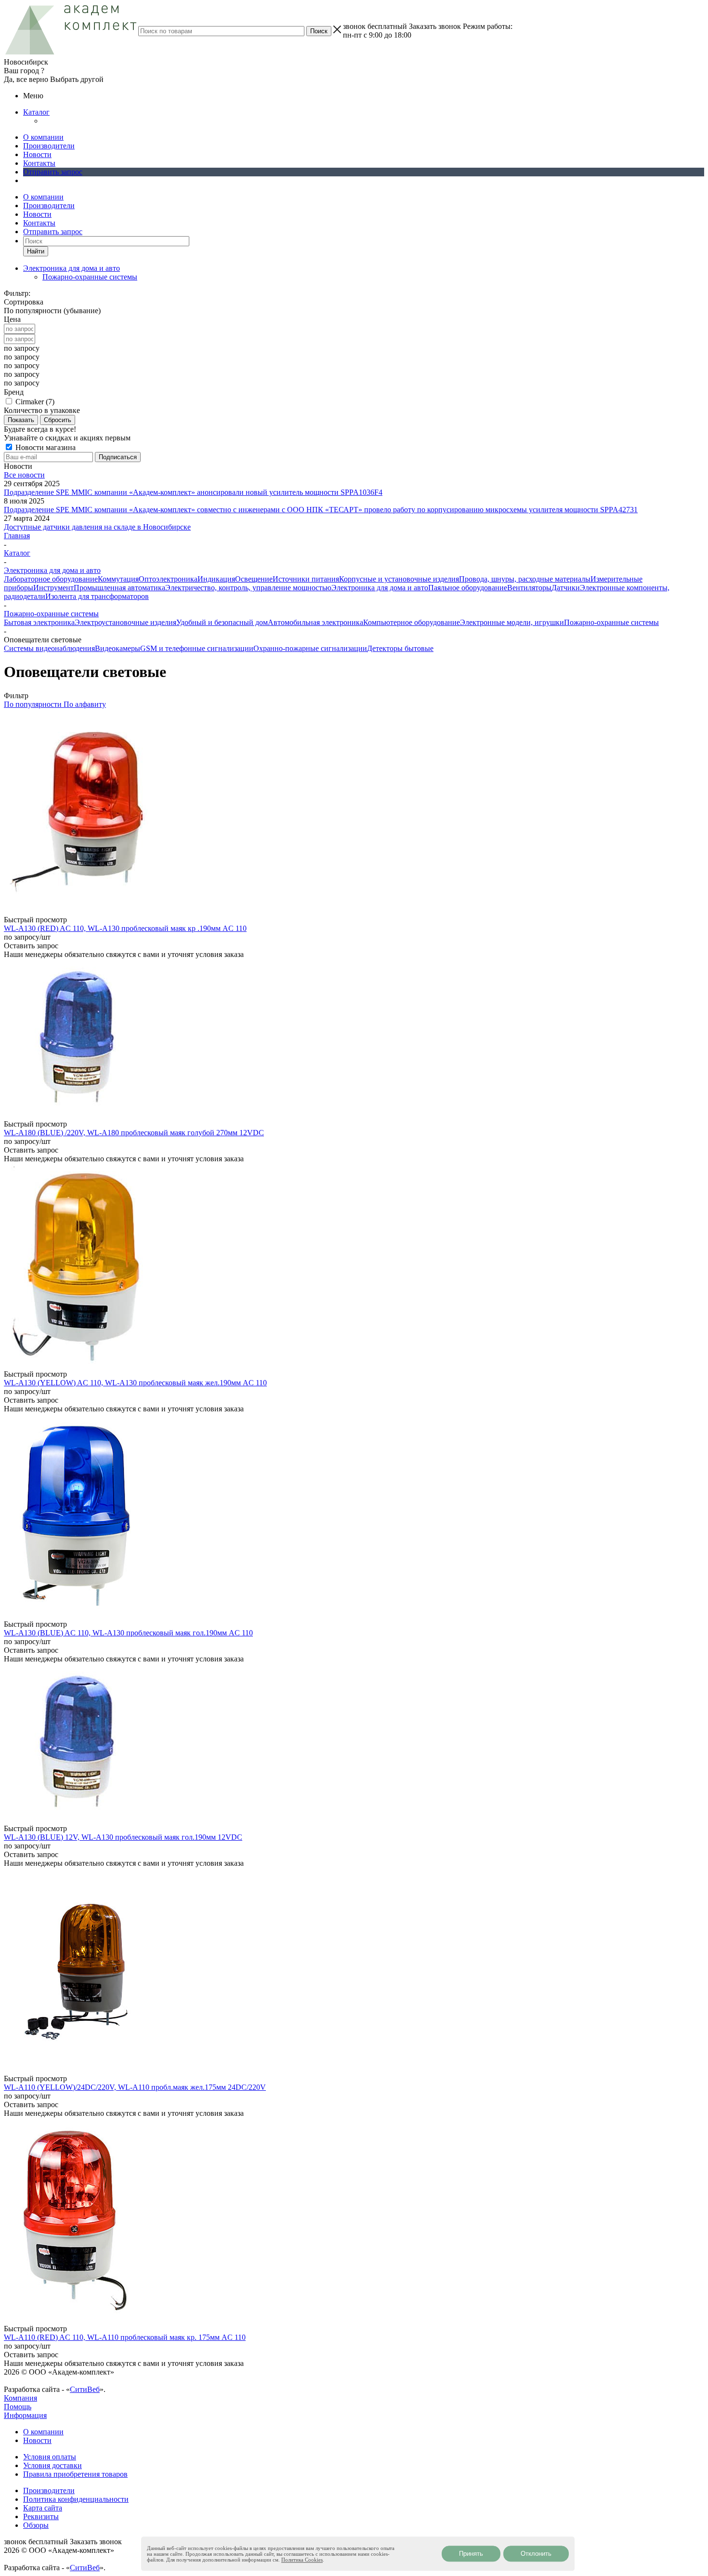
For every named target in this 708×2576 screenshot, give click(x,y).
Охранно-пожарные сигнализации (310, 648)
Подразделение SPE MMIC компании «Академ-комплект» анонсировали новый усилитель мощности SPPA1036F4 (193, 492)
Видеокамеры (118, 648)
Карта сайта (43, 2508)
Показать (21, 420)
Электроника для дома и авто (380, 588)
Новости (37, 154)
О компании (43, 137)
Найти (36, 251)
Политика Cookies (302, 2560)
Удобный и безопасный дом (222, 622)
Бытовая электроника (39, 622)
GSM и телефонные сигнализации (197, 648)
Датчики (566, 588)
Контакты (39, 163)
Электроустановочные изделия (125, 622)
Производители (49, 146)
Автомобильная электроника (315, 622)
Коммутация (118, 579)
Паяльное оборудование (468, 588)
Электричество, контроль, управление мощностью (248, 588)
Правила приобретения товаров (75, 2474)
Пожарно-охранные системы (90, 277)
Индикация (216, 579)
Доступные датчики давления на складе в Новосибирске (97, 527)
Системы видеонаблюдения (49, 648)
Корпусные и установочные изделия (399, 579)
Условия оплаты (50, 2457)
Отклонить (536, 2554)
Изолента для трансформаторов (97, 596)
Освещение (254, 579)
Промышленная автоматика (119, 588)
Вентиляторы (529, 588)
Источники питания (306, 579)
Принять (471, 2554)
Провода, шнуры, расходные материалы (525, 579)
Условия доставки (52, 2465)
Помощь (18, 2407)
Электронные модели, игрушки (512, 622)
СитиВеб (85, 2389)
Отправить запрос (53, 172)
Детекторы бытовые (400, 648)
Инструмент (53, 588)
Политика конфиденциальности (76, 2499)
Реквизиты (41, 2516)
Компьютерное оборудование (412, 622)
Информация (25, 2415)
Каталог (36, 112)
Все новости (24, 475)
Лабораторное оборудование (51, 579)
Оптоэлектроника (168, 579)
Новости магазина (45, 447)
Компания (20, 2398)
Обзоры (36, 2525)
